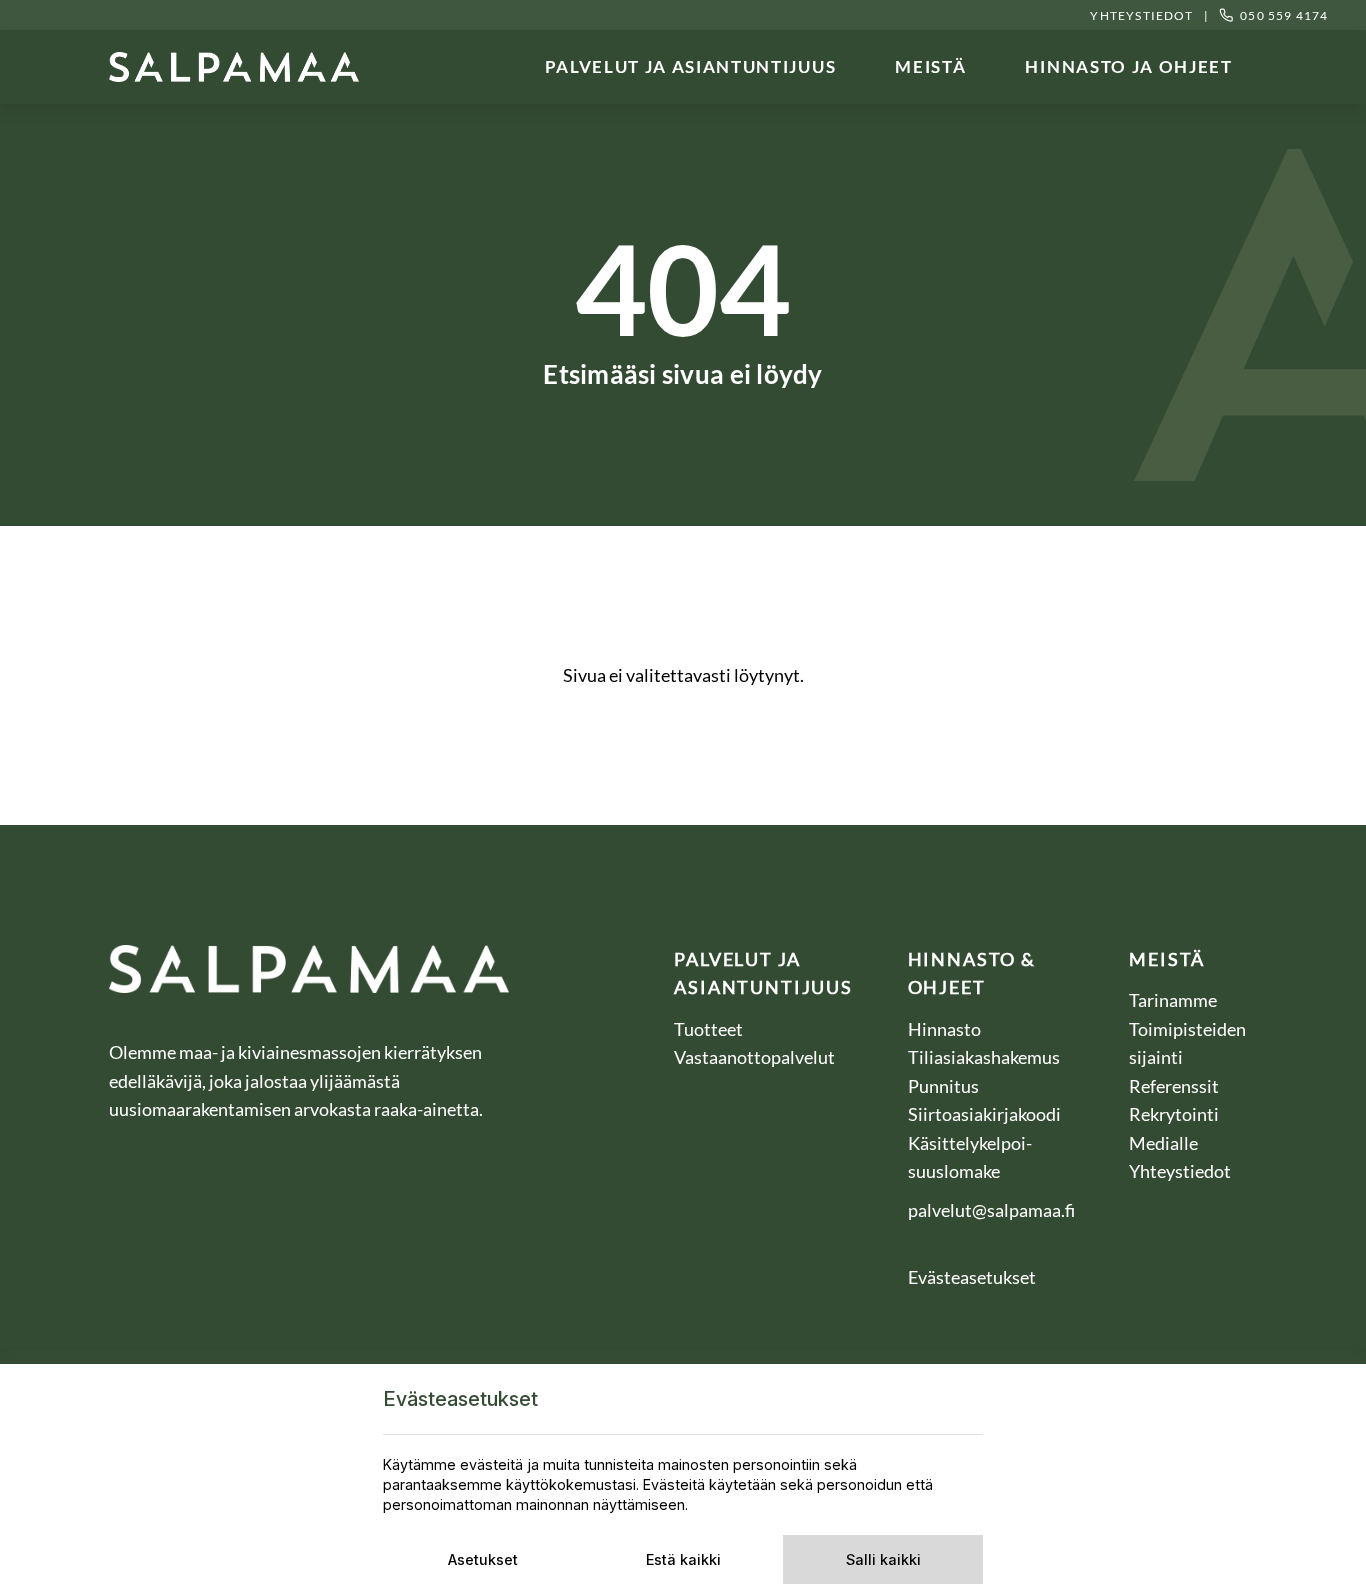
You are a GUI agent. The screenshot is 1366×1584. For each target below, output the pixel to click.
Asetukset (483, 1559)
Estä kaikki (683, 1559)
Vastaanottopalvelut (754, 1057)
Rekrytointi (1175, 1114)
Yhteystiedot (1141, 15)
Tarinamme (1173, 1000)
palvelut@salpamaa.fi (991, 1210)
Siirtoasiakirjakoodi (984, 1114)
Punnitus (945, 1086)
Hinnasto (946, 1029)
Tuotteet (708, 1029)
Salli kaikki (883, 1559)
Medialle (1165, 1143)
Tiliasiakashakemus (985, 1057)
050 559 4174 (1284, 15)
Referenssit (1175, 1086)
